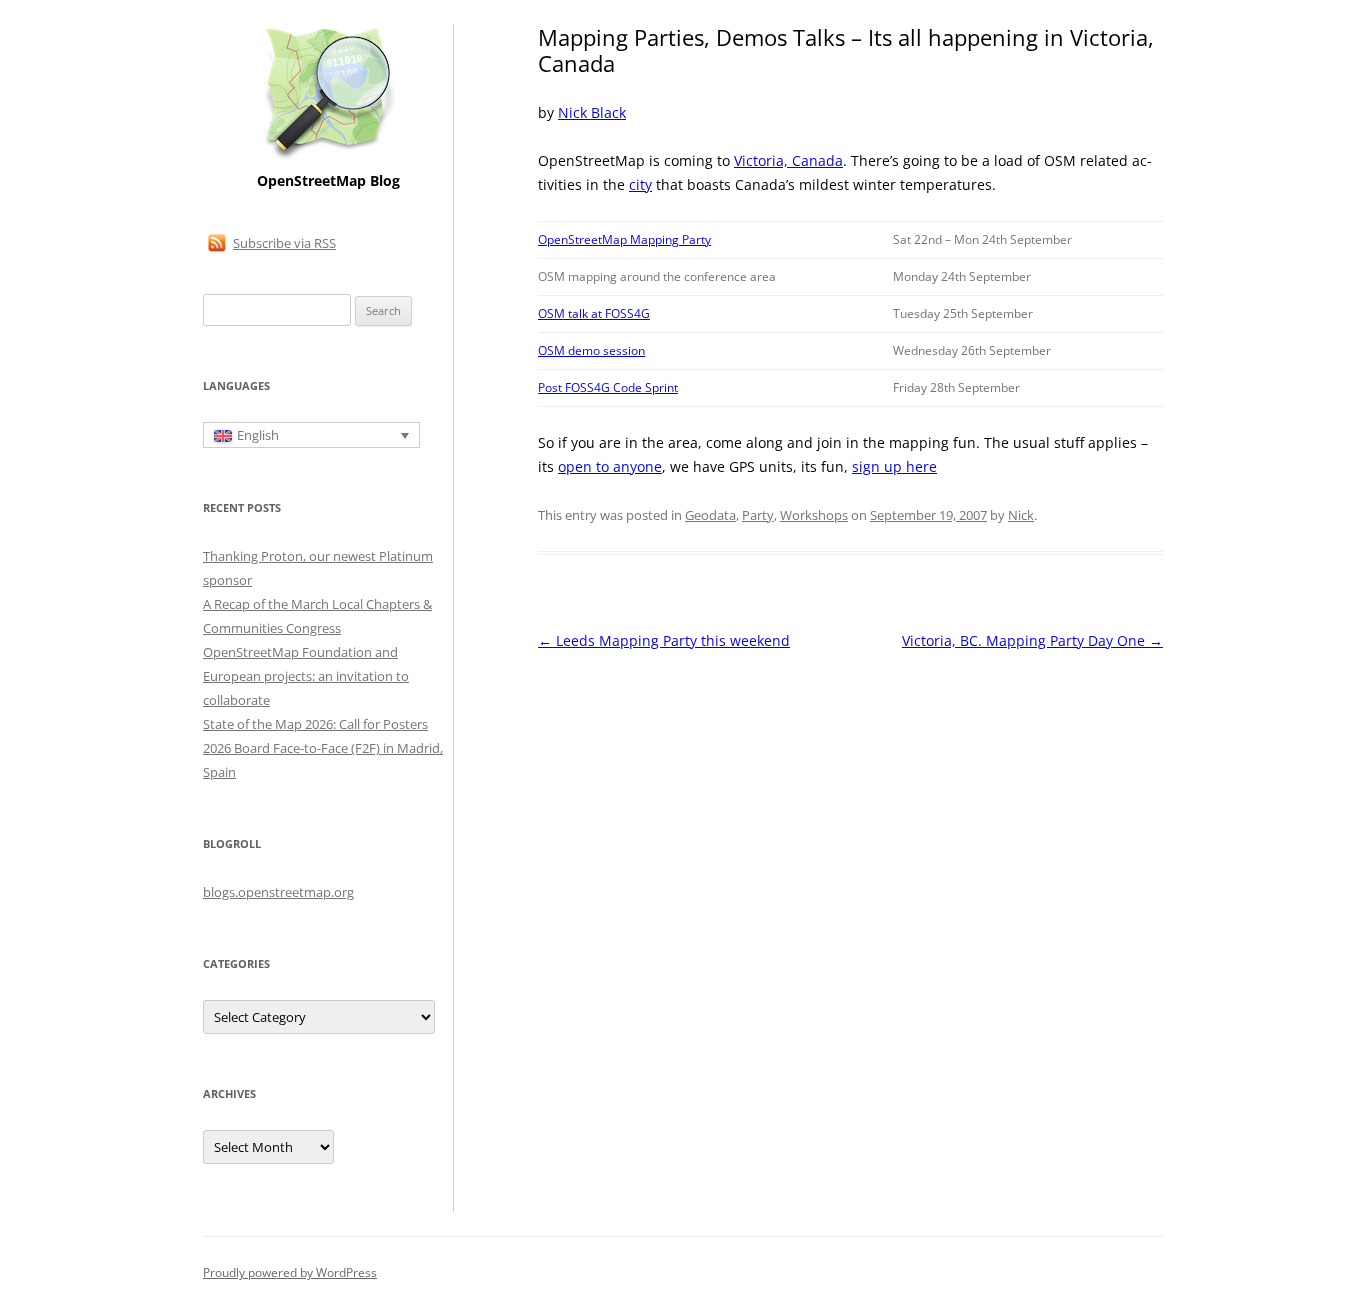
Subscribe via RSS (284, 243)
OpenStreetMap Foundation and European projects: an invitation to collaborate (306, 676)
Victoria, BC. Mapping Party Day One (1032, 640)
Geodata (710, 515)
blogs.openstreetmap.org (278, 892)
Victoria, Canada (788, 160)
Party (758, 515)
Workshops (814, 515)
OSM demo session (591, 350)
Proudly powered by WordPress (290, 1272)
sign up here (894, 466)
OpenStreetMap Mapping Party (624, 239)
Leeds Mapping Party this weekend (664, 640)
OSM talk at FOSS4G (594, 313)
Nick (1021, 515)
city (640, 184)
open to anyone (610, 466)
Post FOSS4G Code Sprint (608, 387)
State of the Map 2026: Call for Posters (315, 724)
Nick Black (592, 112)
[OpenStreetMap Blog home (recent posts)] (328, 157)
